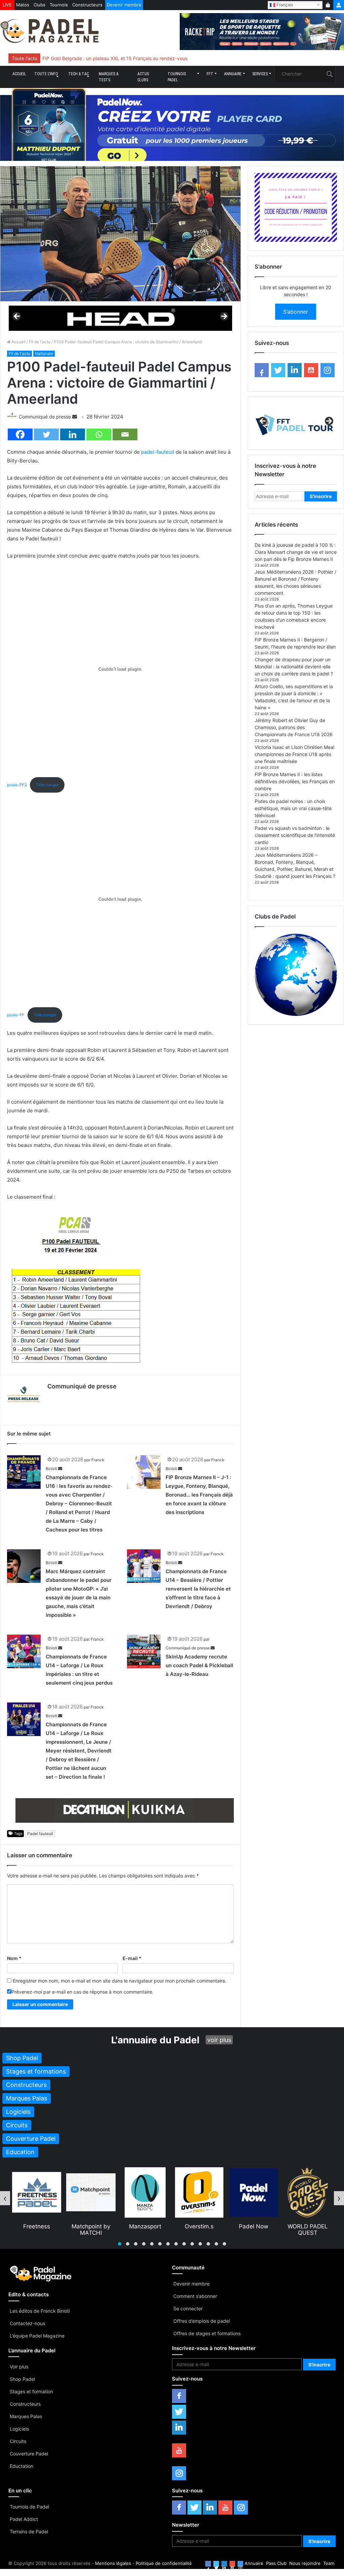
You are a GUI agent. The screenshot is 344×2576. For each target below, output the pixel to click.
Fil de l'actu (40, 342)
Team (329, 2563)
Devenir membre (124, 5)
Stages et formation (31, 2391)
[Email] (125, 434)
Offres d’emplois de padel (202, 2321)
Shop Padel (22, 2379)
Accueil (19, 74)
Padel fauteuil (40, 1834)
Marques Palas (26, 2416)
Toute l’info (46, 74)
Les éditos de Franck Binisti (40, 2311)
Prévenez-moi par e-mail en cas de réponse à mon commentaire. (82, 1992)
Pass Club (276, 2563)
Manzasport (91, 2226)
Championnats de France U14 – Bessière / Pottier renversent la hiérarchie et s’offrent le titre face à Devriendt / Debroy (198, 1589)
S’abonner (296, 312)
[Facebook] (20, 434)
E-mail (132, 1958)
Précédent (17, 317)
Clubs (39, 5)
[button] (120, 2244)
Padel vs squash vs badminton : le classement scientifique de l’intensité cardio (295, 835)
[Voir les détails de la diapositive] (120, 318)
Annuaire (233, 74)
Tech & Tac (78, 74)
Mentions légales (113, 2563)
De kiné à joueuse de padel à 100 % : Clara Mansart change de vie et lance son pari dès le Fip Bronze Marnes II (296, 552)
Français (284, 5)
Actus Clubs (143, 77)
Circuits (18, 2441)
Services (260, 74)
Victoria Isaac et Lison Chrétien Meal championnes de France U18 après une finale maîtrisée (294, 754)
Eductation (21, 2466)
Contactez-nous (27, 2323)
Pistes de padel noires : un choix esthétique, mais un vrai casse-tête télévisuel (293, 808)
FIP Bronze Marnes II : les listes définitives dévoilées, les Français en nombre (295, 781)
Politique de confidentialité (164, 2563)
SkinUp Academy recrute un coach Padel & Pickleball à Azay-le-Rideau (199, 1665)
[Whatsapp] (99, 434)
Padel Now (199, 2226)
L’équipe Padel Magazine (37, 2336)
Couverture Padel (29, 2454)
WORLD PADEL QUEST (253, 2229)
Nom (14, 1958)
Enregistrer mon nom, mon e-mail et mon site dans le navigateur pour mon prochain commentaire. (120, 1981)
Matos (23, 5)
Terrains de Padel (29, 2531)
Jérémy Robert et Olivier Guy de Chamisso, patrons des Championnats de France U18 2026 (294, 727)
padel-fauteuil (158, 452)
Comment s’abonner (195, 2296)
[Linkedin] (73, 434)
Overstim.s (145, 2226)
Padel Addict (24, 2519)
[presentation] (5, 2198)
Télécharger (47, 785)
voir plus (219, 2040)
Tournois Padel (177, 77)
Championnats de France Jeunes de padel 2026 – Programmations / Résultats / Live (135, 58)
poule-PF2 (17, 785)
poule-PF (16, 1015)
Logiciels (19, 2429)
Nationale (44, 353)
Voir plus (19, 2367)
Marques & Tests (109, 77)
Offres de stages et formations (207, 2333)
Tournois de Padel (29, 2507)
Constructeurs (87, 5)
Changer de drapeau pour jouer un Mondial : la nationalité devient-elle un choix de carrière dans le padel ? (294, 667)
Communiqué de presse (45, 417)
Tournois (59, 5)
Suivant (224, 317)
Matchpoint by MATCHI (36, 2229)
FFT (210, 74)
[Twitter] (46, 434)
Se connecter (188, 2308)
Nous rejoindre (305, 2563)
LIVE (7, 5)
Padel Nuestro (308, 2226)
